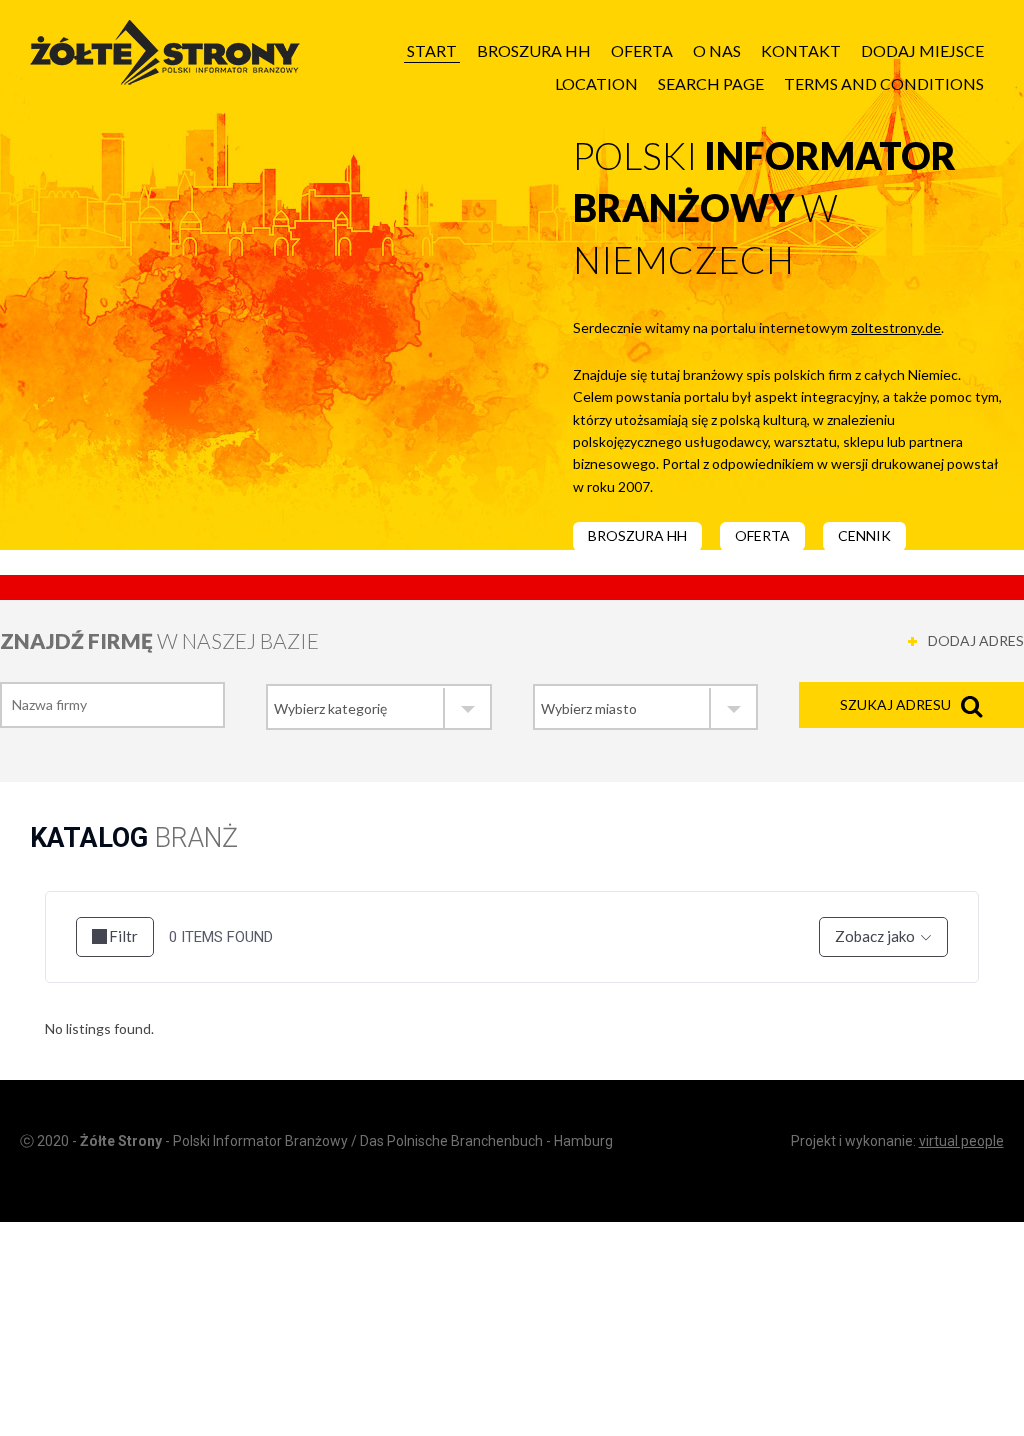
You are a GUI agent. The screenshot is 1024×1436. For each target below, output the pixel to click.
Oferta (642, 50)
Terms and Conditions (884, 83)
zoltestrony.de (896, 327)
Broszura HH (534, 50)
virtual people (961, 1141)
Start (432, 50)
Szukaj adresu (895, 704)
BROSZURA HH (637, 535)
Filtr (123, 936)
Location (596, 83)
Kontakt (801, 50)
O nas (717, 50)
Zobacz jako (875, 936)
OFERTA (762, 535)
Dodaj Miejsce (922, 50)
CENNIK (864, 535)
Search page (711, 83)
